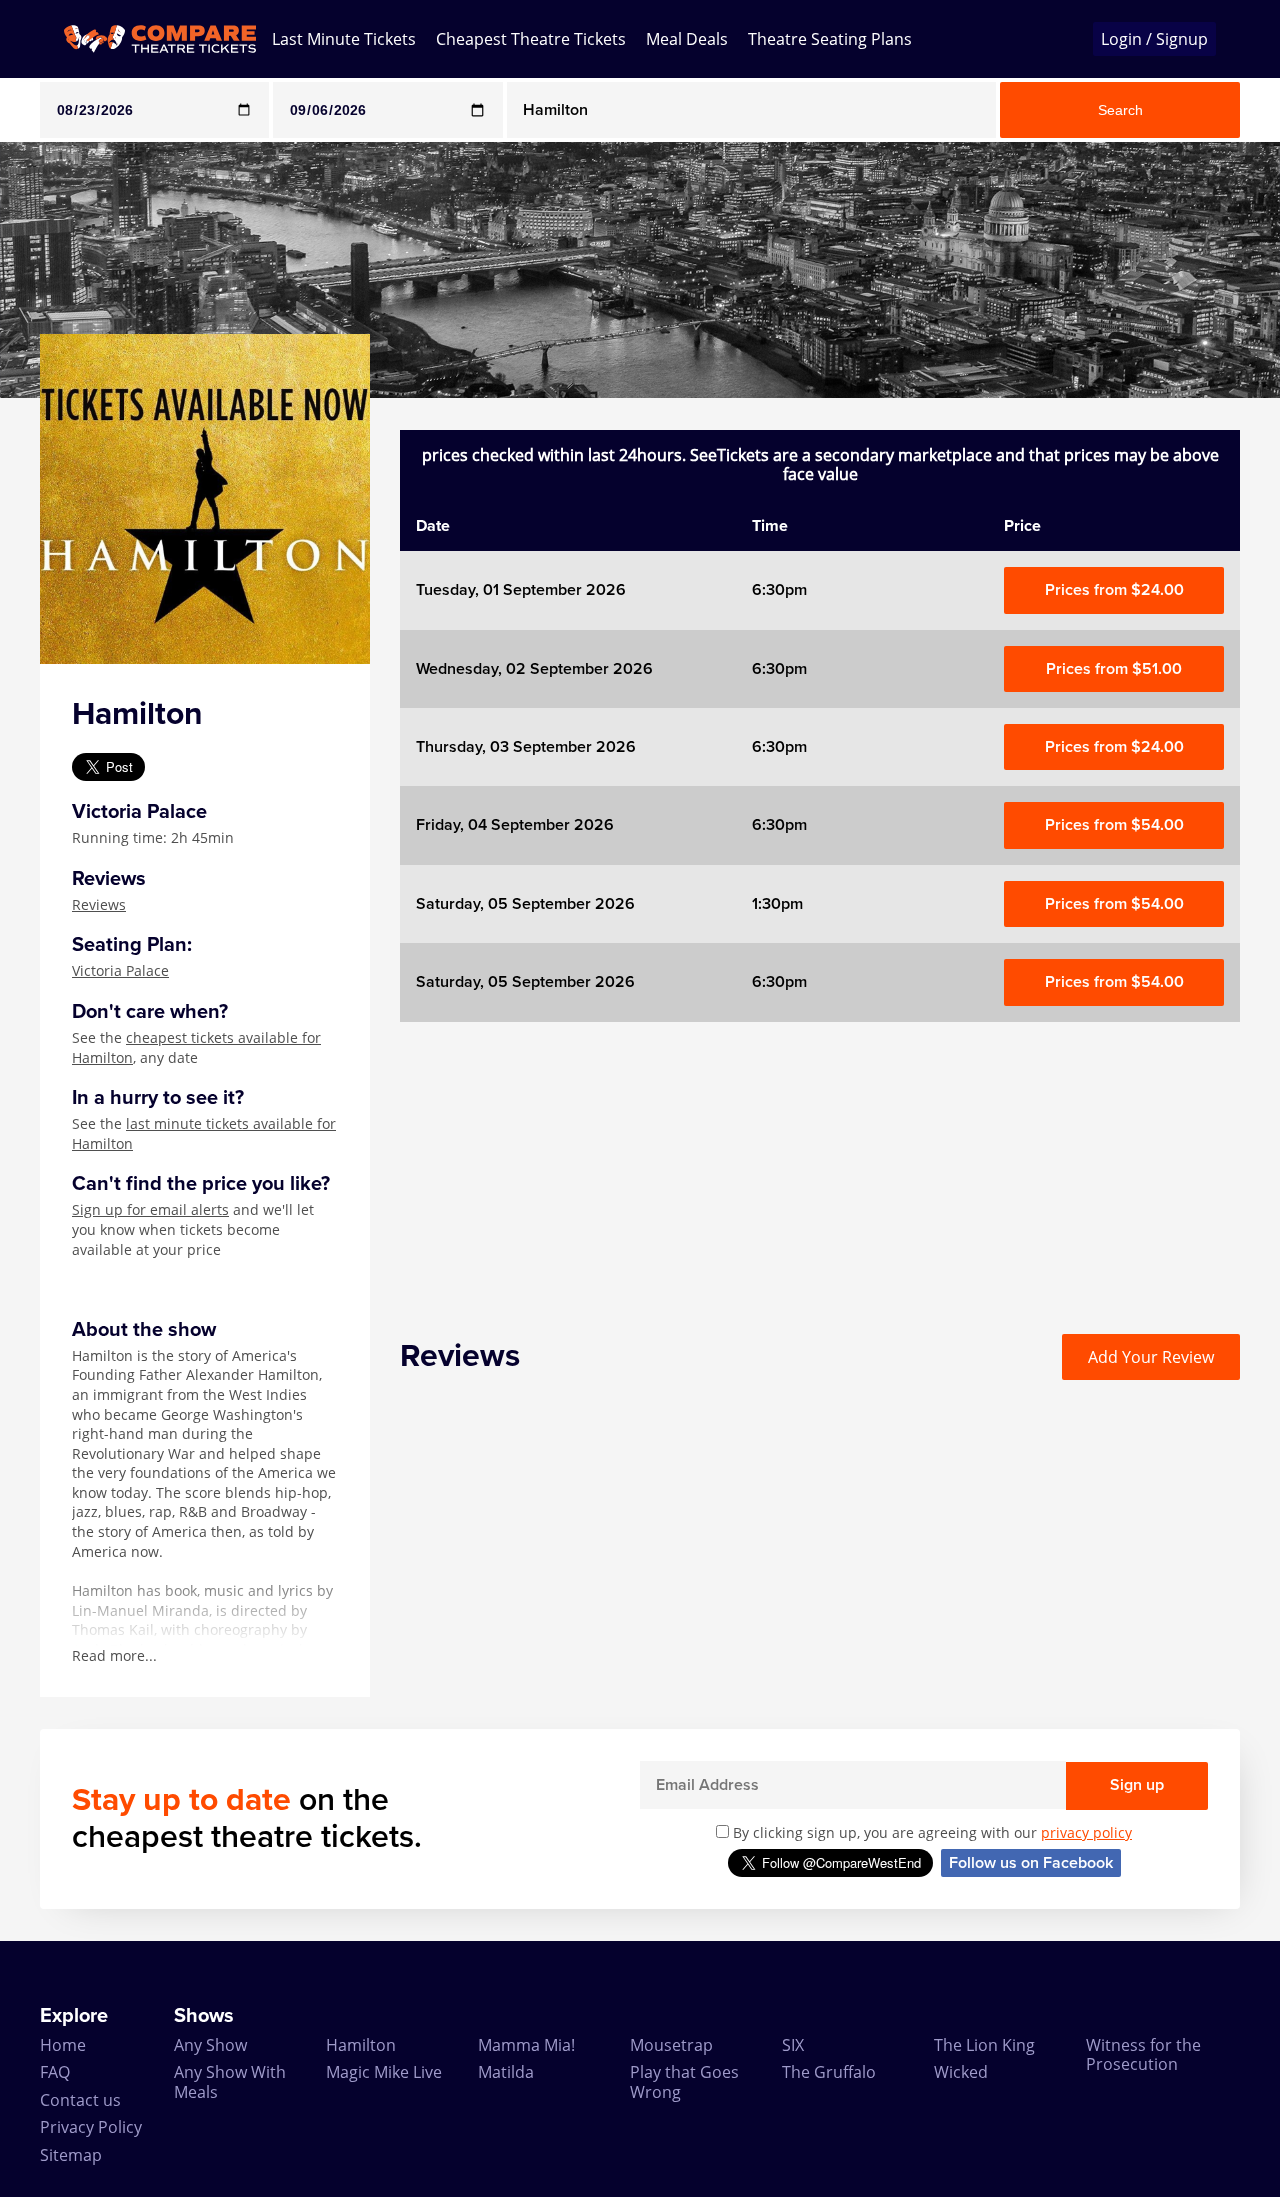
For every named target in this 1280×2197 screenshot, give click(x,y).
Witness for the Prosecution (1143, 2054)
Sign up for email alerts (150, 1209)
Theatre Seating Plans (830, 39)
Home (63, 2045)
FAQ (55, 2072)
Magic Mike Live (384, 2072)
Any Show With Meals (230, 2081)
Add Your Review (1151, 1357)
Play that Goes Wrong (684, 2081)
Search (1120, 110)
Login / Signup (1154, 39)
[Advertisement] (820, 1162)
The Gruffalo (829, 2072)
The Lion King (984, 2045)
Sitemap (71, 2155)
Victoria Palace (120, 970)
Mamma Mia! (526, 2045)
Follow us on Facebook (1031, 1863)
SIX (793, 2045)
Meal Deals (687, 39)
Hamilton (361, 2045)
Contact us (80, 2100)
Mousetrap (671, 2045)
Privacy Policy (91, 2127)
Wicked (961, 2072)
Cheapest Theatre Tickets (531, 39)
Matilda (506, 2072)
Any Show (210, 2045)
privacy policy (1086, 1832)
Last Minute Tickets (344, 39)
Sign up (1137, 1785)
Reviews (99, 904)
